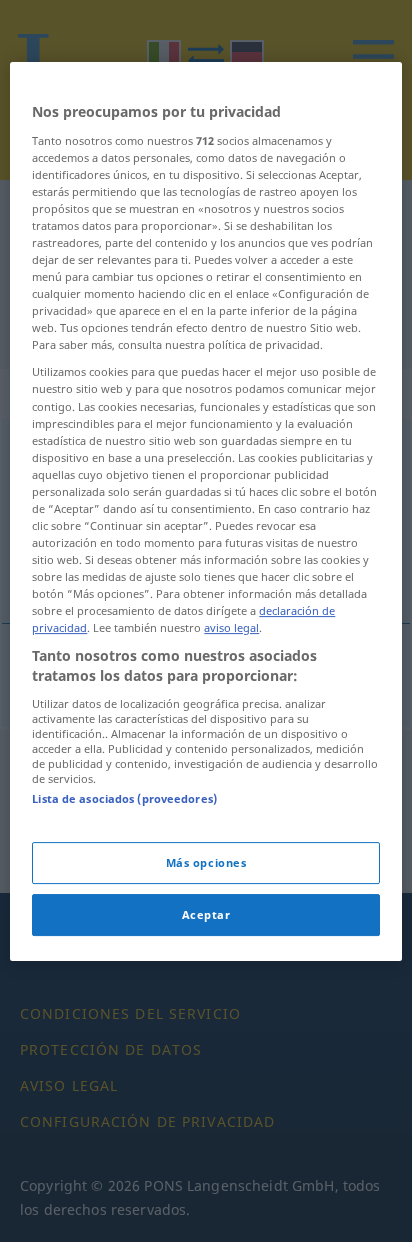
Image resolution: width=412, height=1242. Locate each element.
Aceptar (206, 914)
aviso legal (231, 627)
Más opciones (206, 862)
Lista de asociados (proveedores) (124, 798)
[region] (205, 511)
